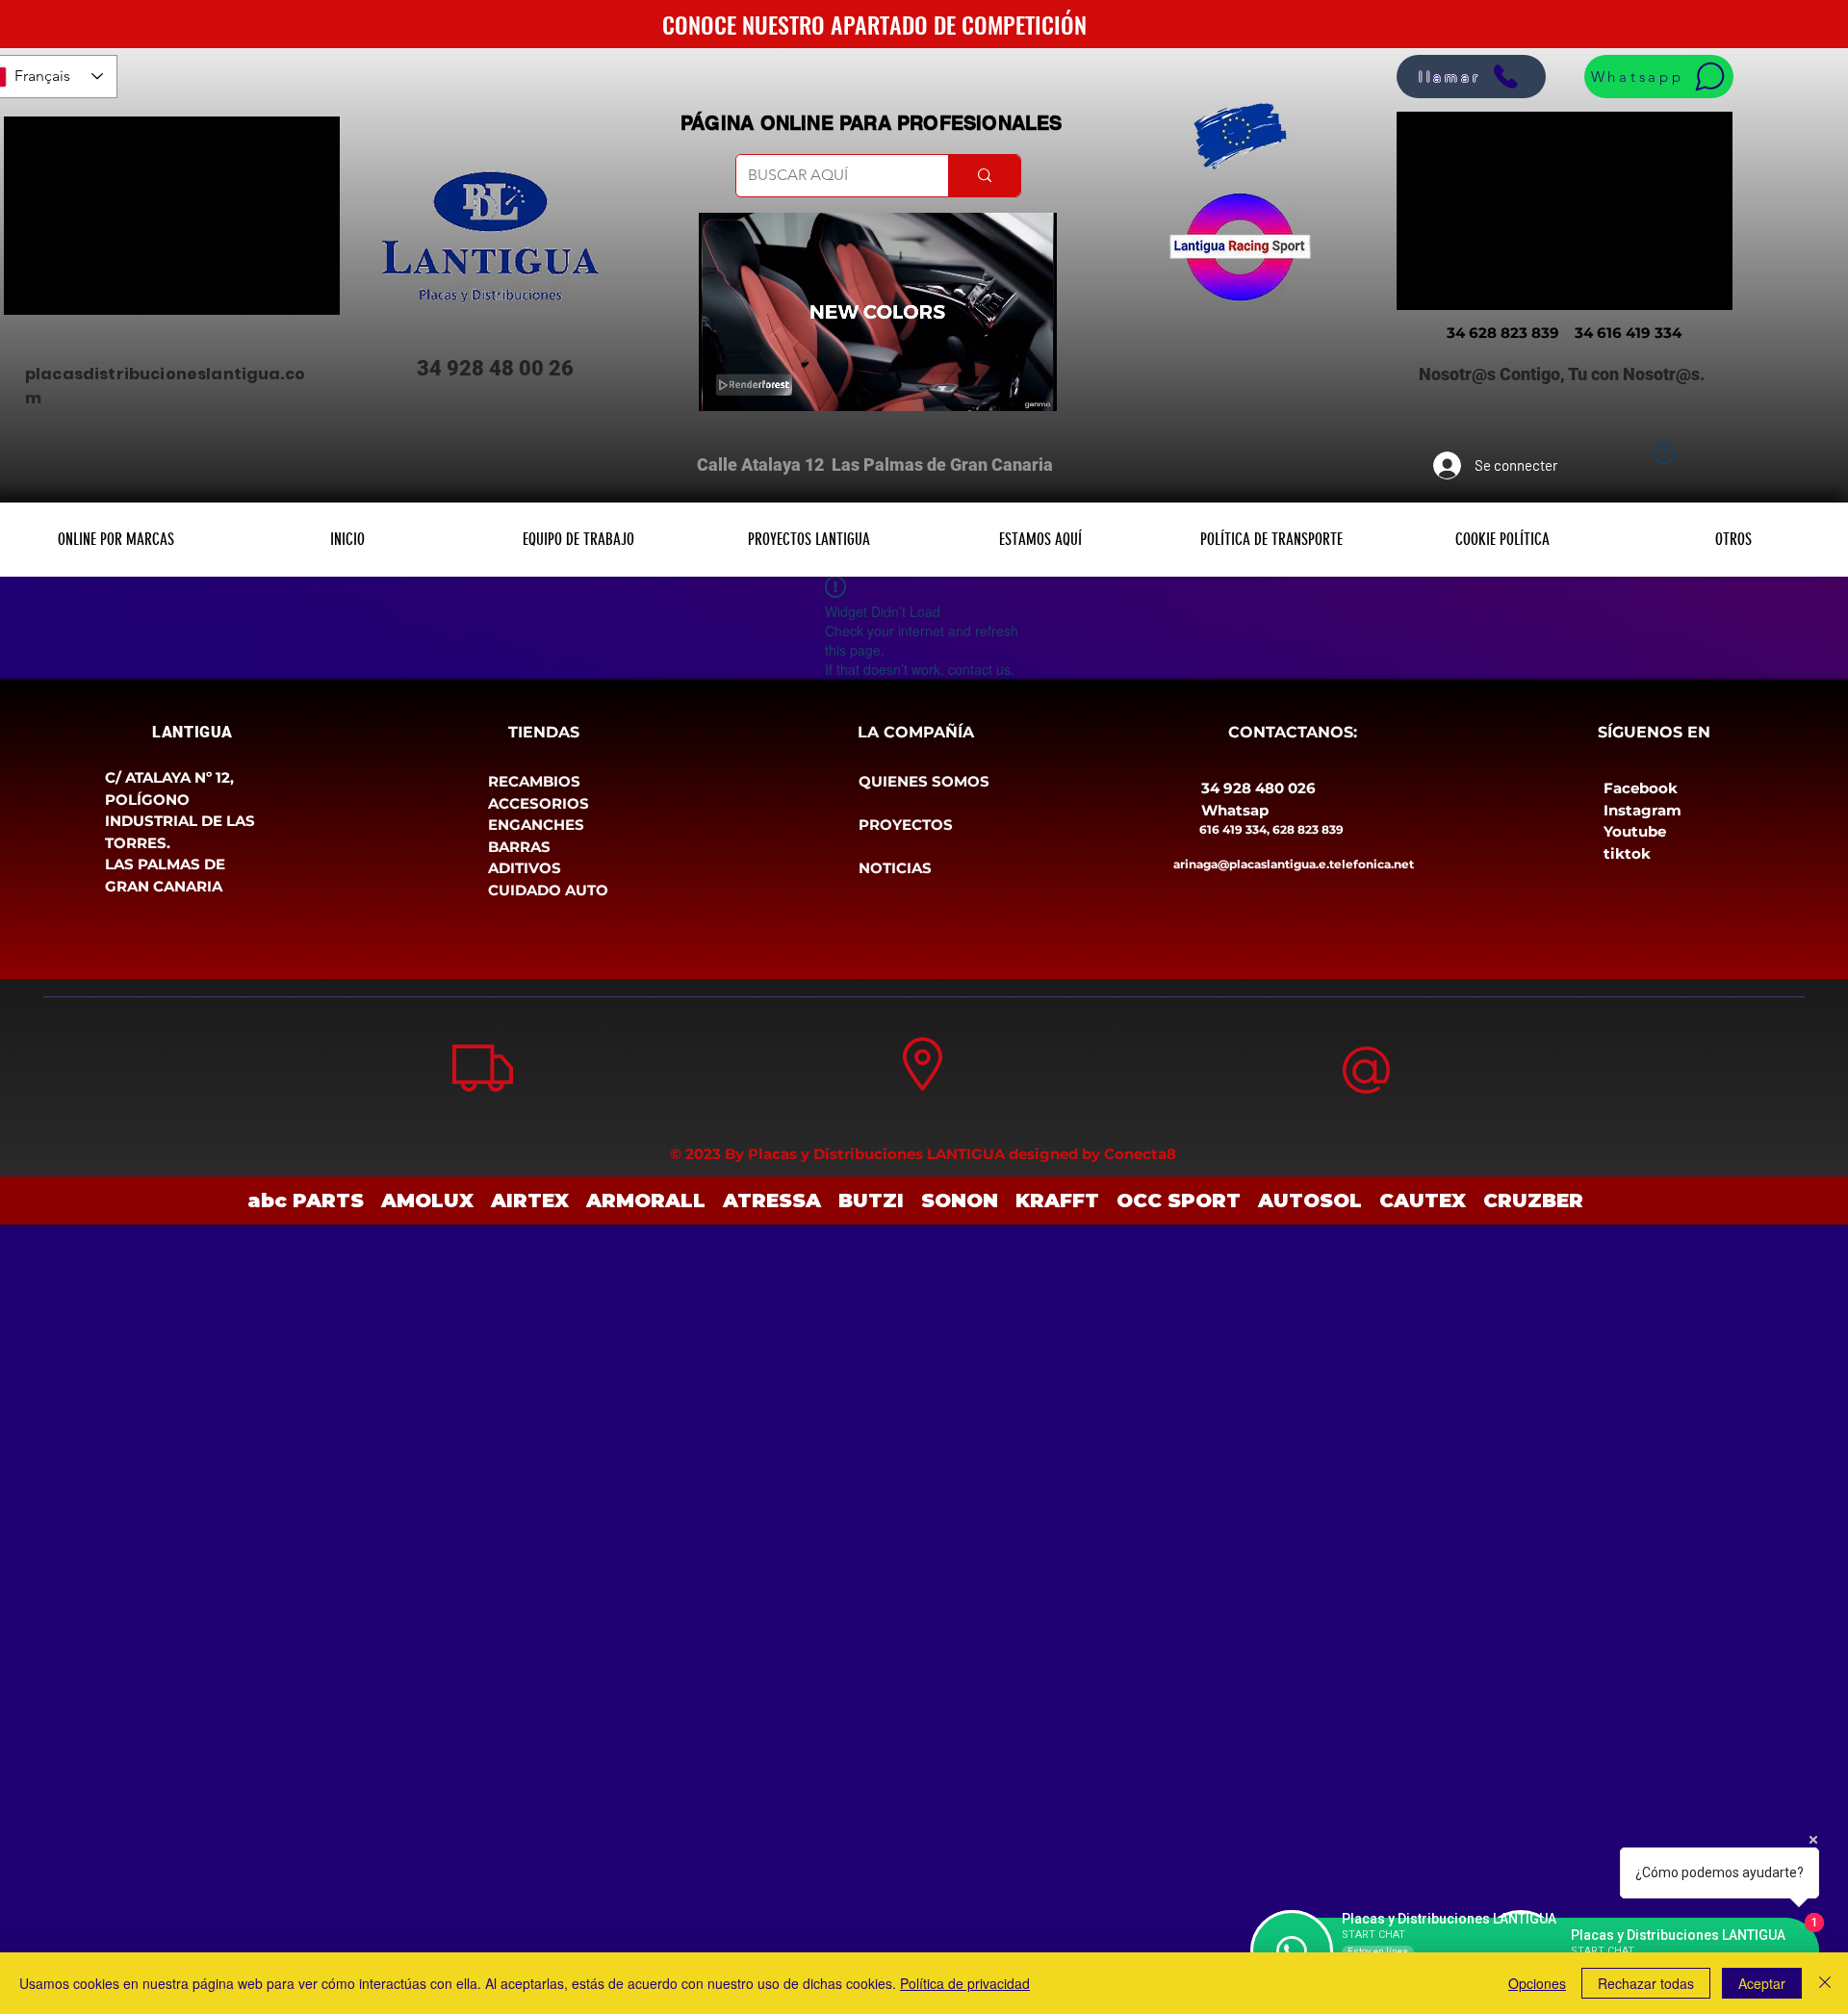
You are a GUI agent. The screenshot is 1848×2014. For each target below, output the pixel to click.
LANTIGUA (192, 732)
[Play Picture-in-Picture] (998, 385)
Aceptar (1762, 1983)
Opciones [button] (1537, 1983)
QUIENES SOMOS (924, 781)
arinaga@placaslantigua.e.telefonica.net (1294, 864)
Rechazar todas (1646, 1983)
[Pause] (724, 385)
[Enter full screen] (1031, 385)
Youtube (1635, 831)
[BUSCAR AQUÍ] (984, 176)
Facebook (1641, 788)
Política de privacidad (965, 1983)
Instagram (1643, 810)
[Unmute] (757, 385)
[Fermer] (1825, 1983)
